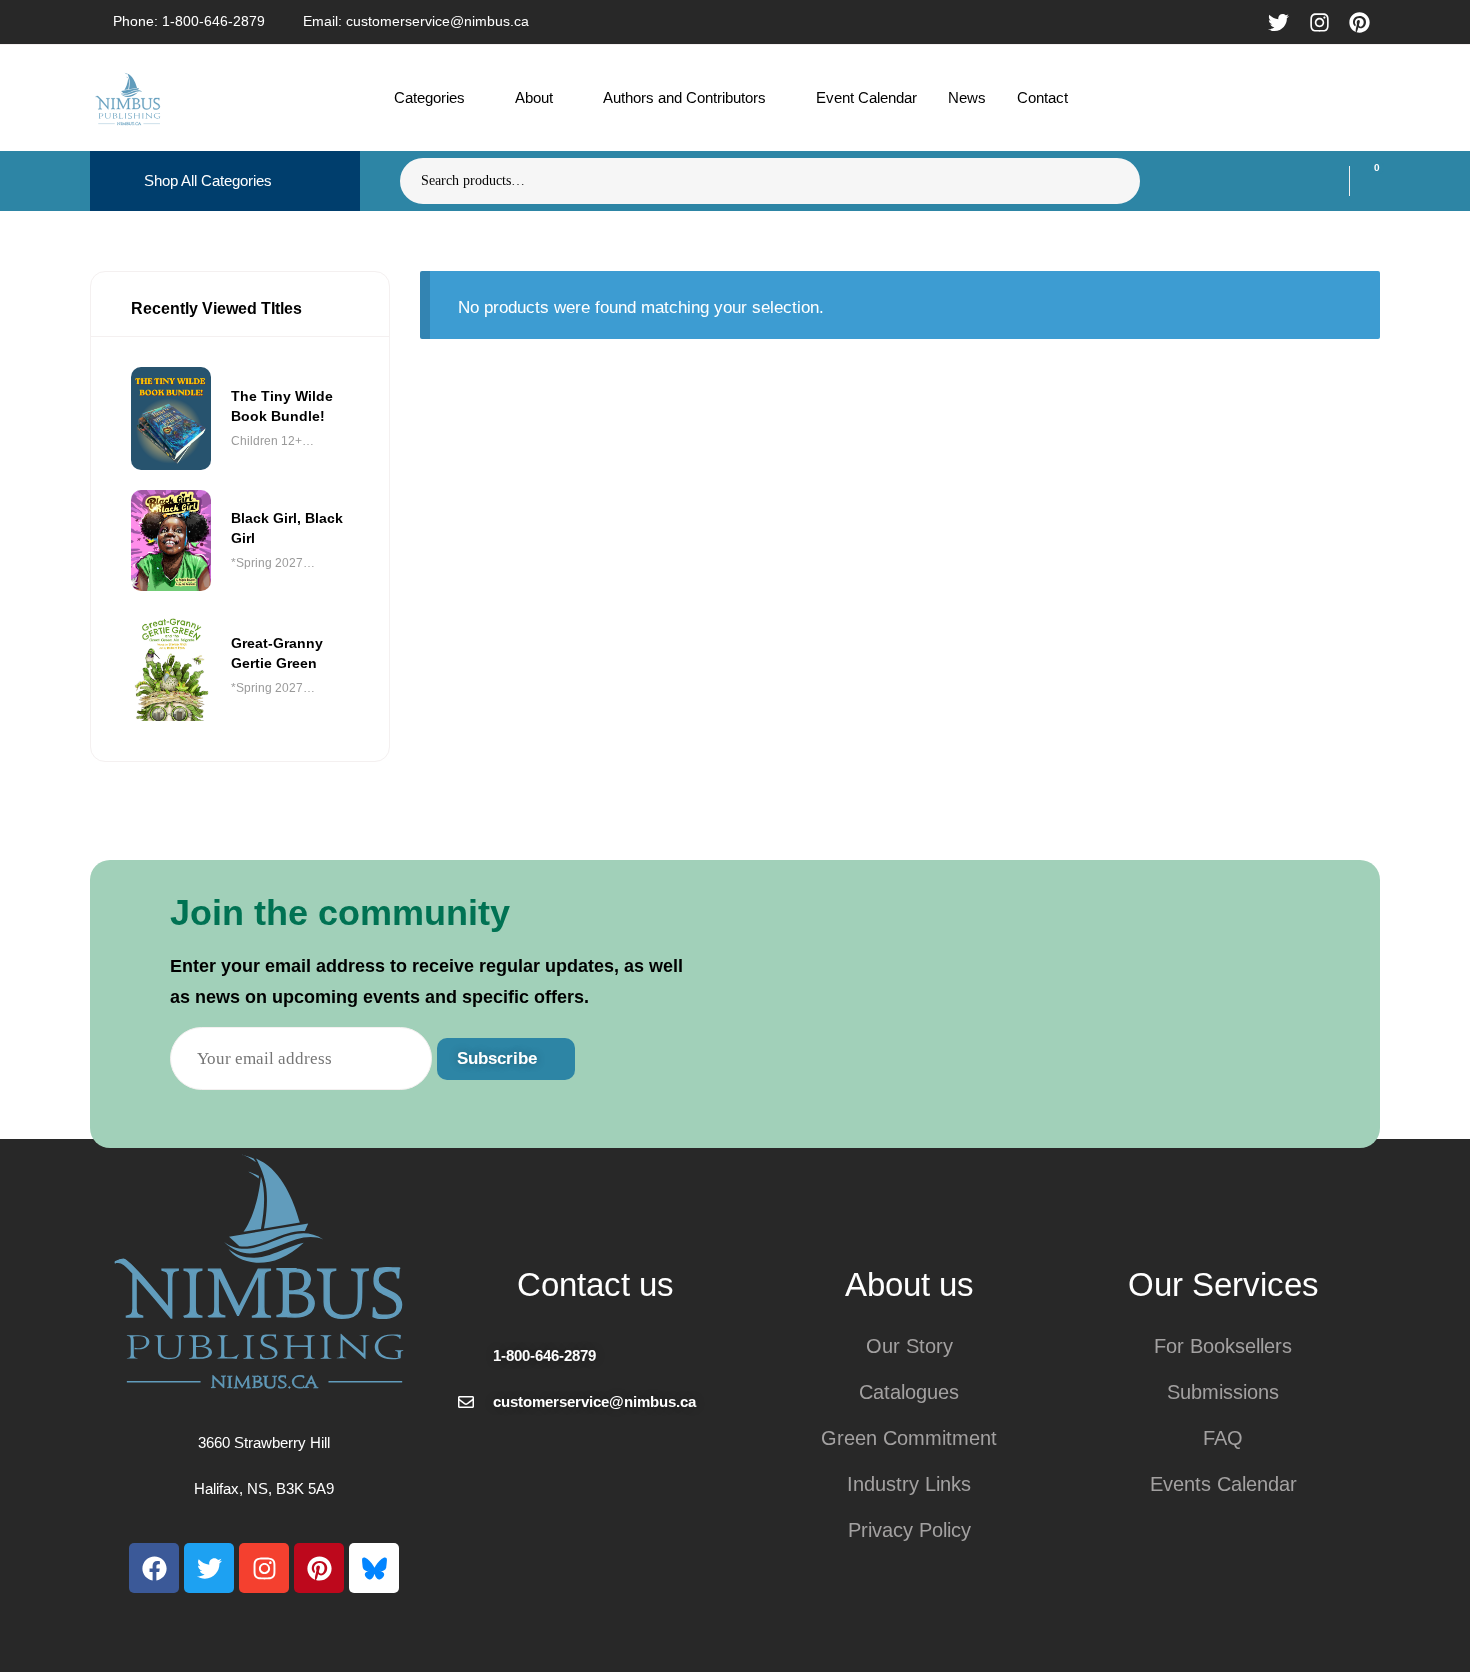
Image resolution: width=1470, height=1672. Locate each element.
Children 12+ (266, 441)
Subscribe (499, 1058)
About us (909, 1284)
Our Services (1223, 1284)
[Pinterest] (319, 1568)
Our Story (909, 1346)
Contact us (595, 1284)
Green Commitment (909, 1438)
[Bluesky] (374, 1568)
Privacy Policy (909, 1530)
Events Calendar (1223, 1484)
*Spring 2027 (267, 563)
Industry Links (909, 1484)
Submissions (1223, 1392)
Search (1112, 181)
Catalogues (909, 1392)
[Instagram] (264, 1568)
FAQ (1223, 1438)
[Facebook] (154, 1568)
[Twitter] (209, 1568)
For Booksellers (1223, 1346)
